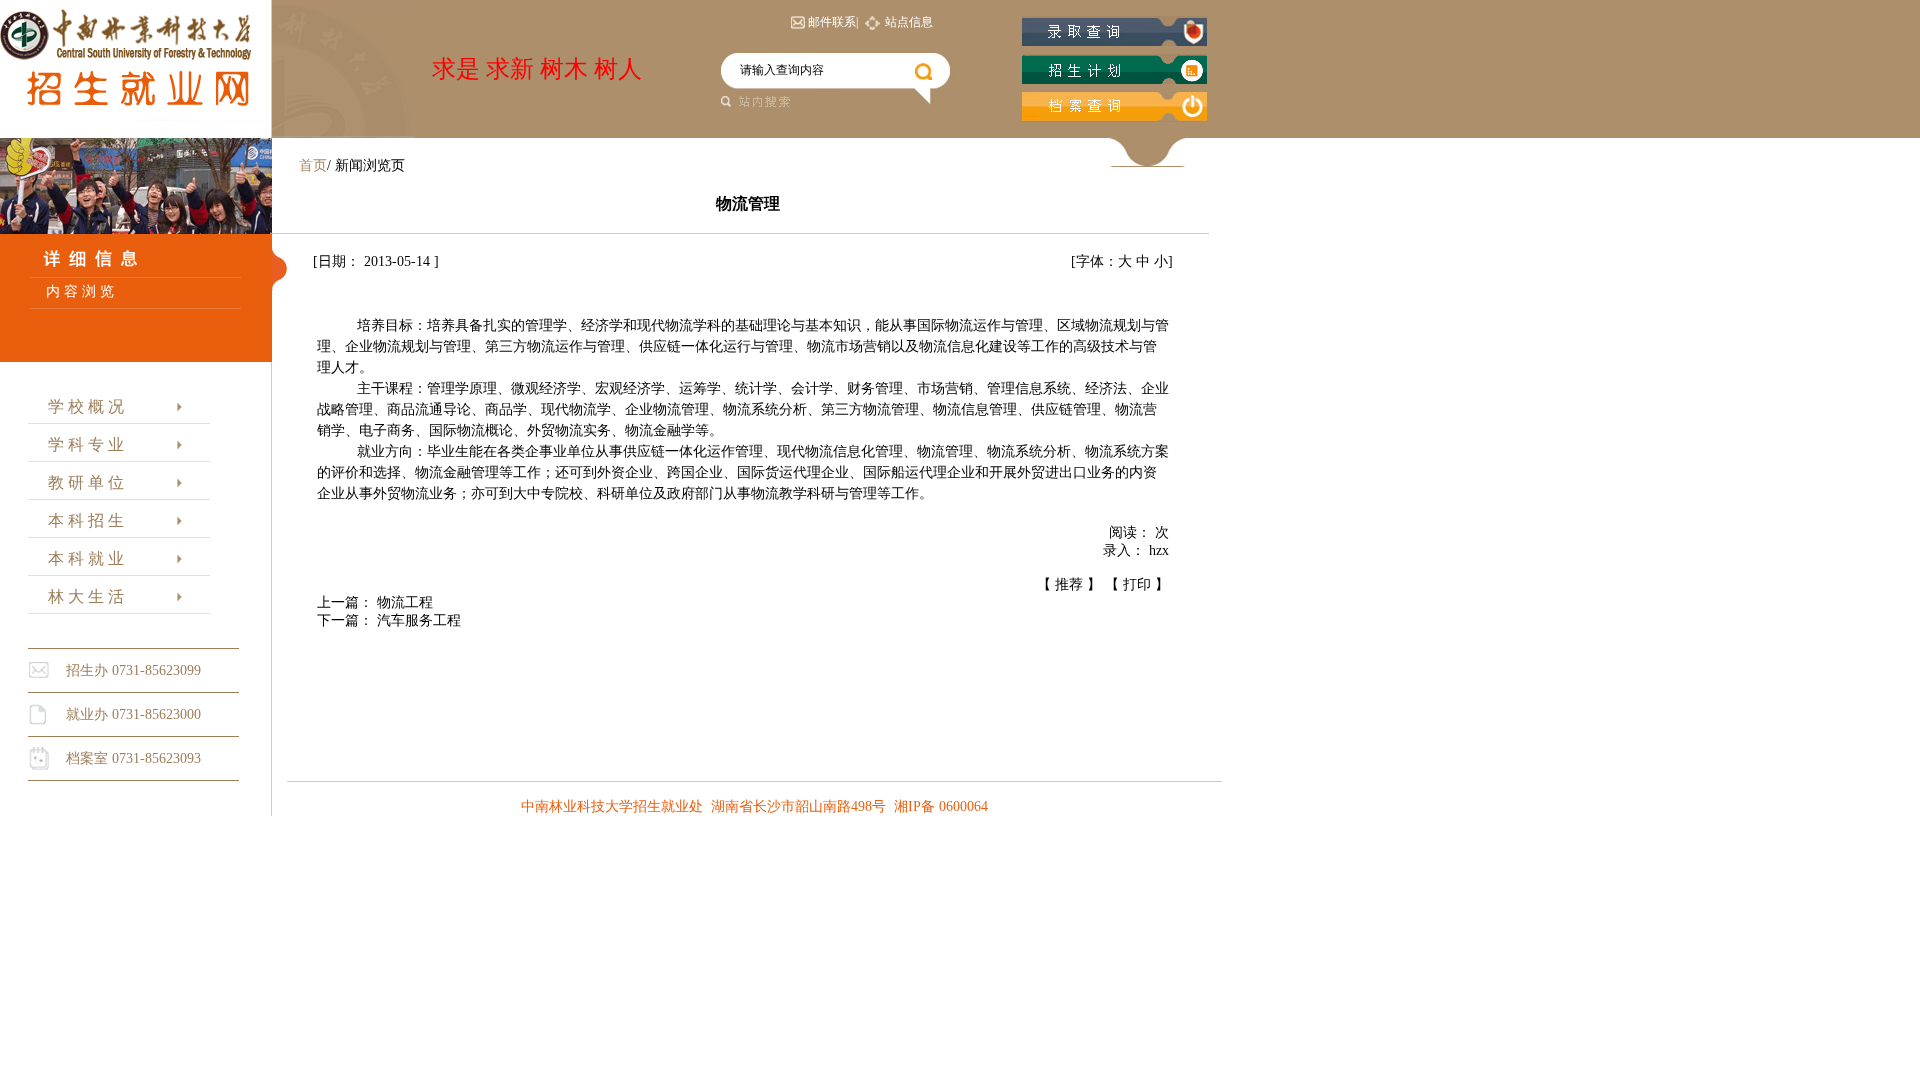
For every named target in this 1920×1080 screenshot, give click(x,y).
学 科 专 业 (82, 444)
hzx (1159, 550)
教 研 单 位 (82, 482)
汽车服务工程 (419, 620)
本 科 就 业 (82, 558)
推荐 (1069, 584)
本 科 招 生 (82, 520)
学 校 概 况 (82, 406)
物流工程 (405, 602)
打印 (1137, 584)
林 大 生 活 (82, 596)
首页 (313, 165)
